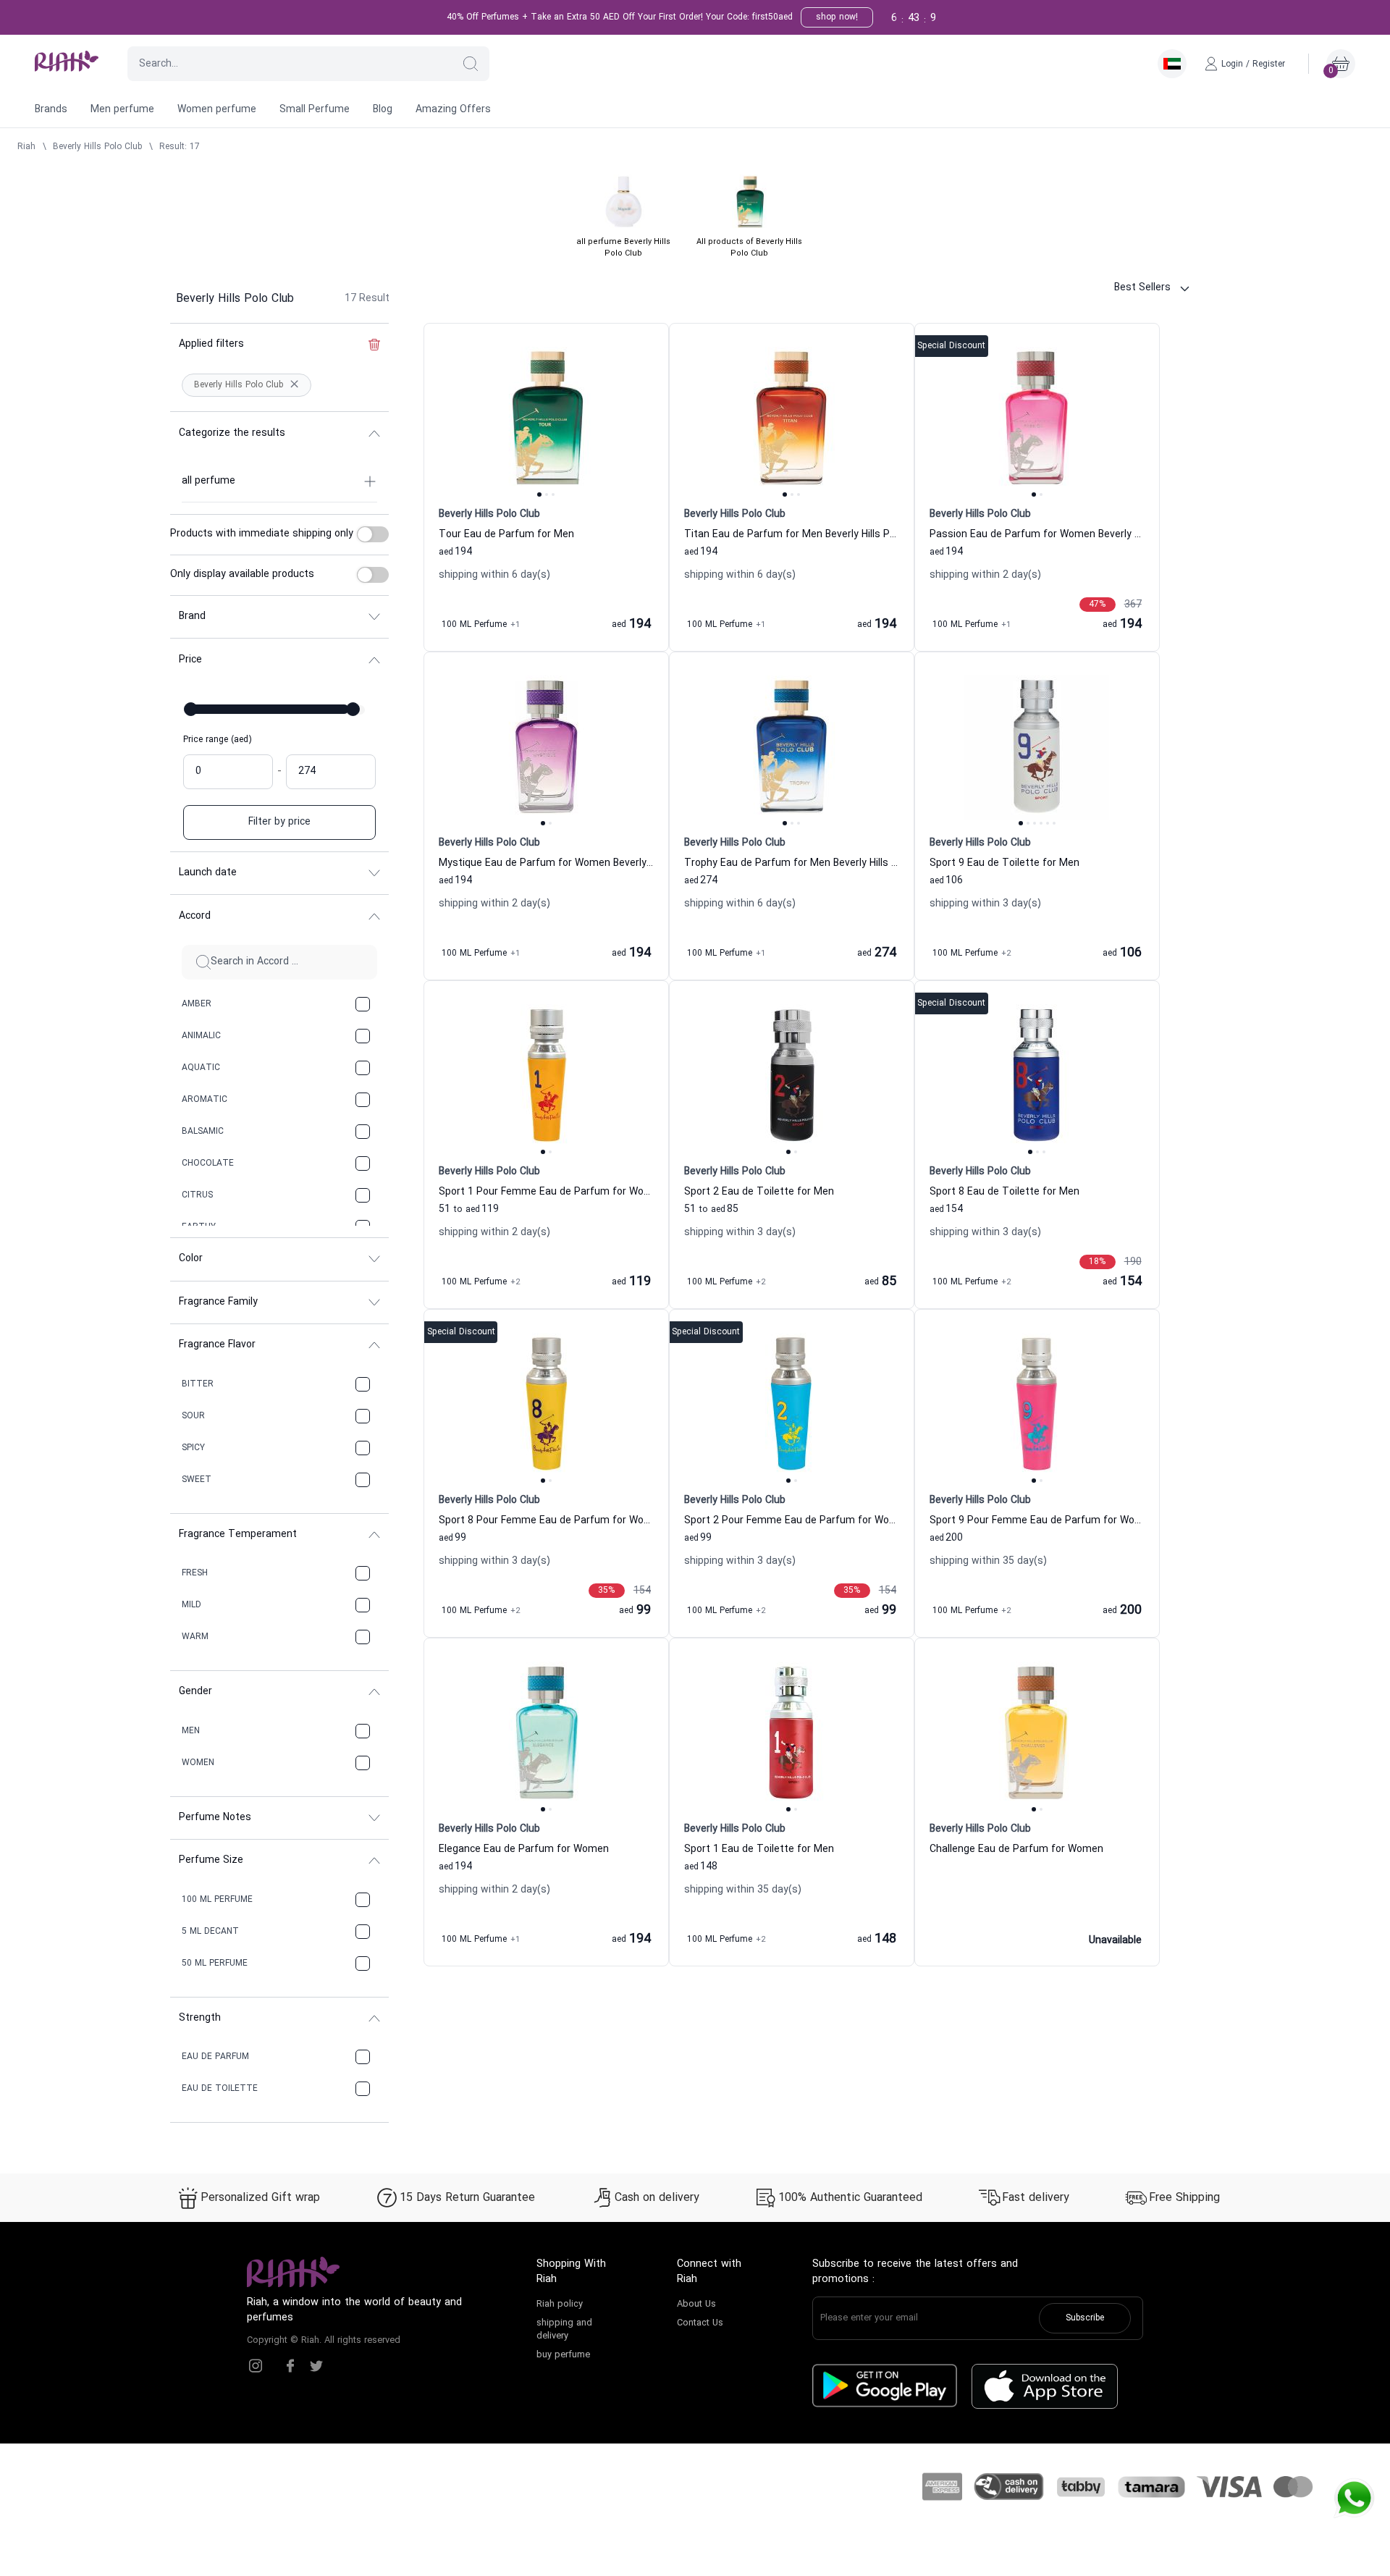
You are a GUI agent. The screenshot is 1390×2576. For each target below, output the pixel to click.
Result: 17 (180, 147)
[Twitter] (316, 2366)
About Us (696, 2304)
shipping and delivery (564, 2330)
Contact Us (700, 2323)
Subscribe (1085, 2318)
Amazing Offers (453, 110)
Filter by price (279, 822)
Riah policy (560, 2304)
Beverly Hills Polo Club (97, 147)
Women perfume (217, 110)
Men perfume (122, 110)
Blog (383, 110)
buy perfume (563, 2355)
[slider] (191, 709)
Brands (51, 110)
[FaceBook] (290, 2366)
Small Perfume (315, 110)
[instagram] (256, 2366)
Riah (26, 147)
